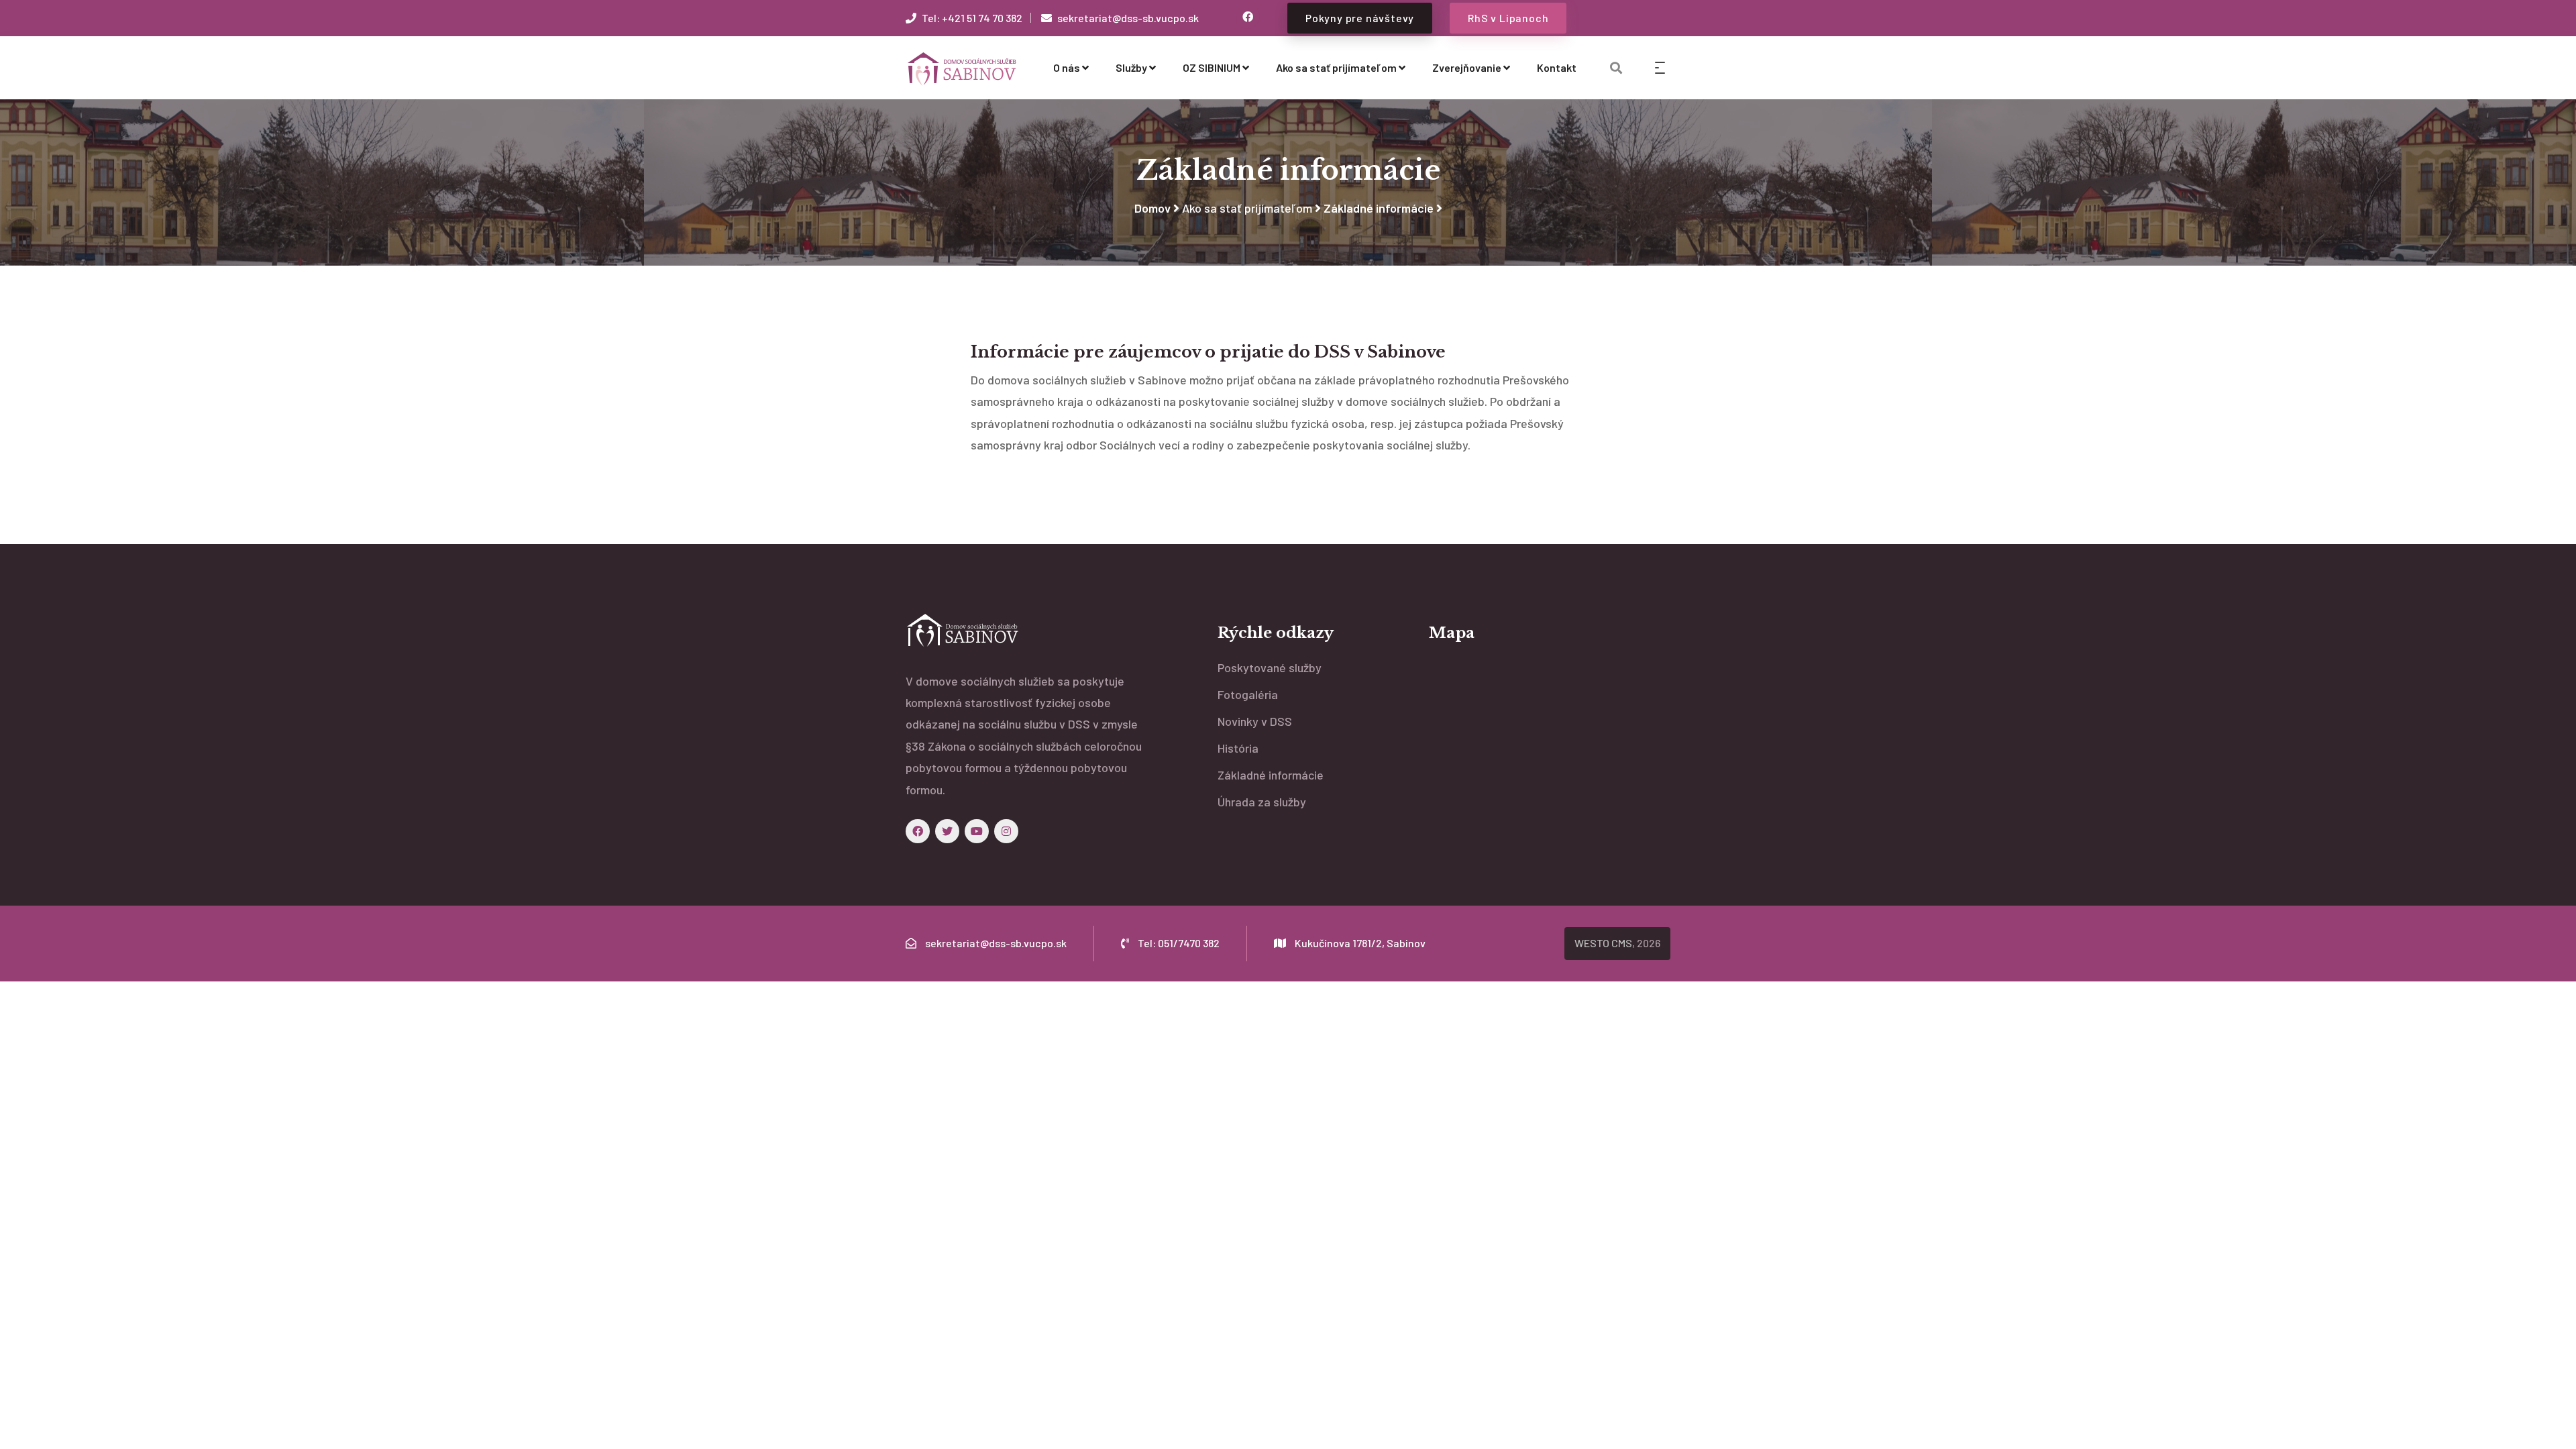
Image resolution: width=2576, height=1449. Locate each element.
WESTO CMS (1603, 943)
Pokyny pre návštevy (1360, 18)
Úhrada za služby (1262, 802)
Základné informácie (1379, 208)
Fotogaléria (1248, 694)
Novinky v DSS (1255, 721)
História (1238, 748)
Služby (1131, 67)
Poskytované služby (1270, 667)
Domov (1152, 208)
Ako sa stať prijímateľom (1336, 67)
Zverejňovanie (1467, 67)
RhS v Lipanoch (1508, 18)
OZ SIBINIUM (1212, 67)
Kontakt (1557, 67)
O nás (1067, 67)
